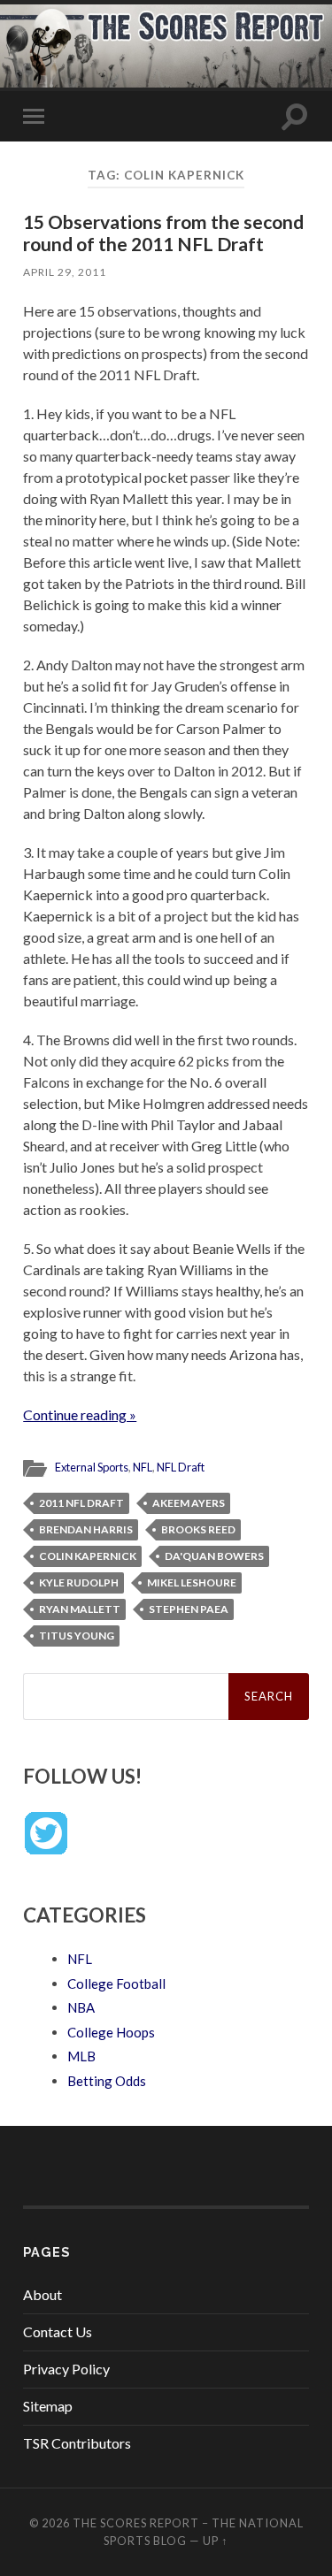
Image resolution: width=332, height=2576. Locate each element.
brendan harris (86, 1529)
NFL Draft (181, 1467)
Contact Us (58, 2331)
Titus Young (77, 1636)
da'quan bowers (214, 1556)
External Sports (92, 1467)
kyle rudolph (79, 1582)
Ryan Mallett (80, 1609)
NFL (143, 1467)
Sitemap (48, 2406)
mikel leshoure (192, 1582)
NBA (81, 2007)
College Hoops (111, 2032)
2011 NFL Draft (81, 1503)
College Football (116, 1984)
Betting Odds (107, 2081)
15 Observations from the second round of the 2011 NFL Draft (163, 233)
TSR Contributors (77, 2443)
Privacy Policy (66, 2369)
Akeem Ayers (189, 1503)
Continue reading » (80, 1414)
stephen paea (189, 1609)
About (42, 2294)
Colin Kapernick (88, 1556)
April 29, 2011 (65, 272)
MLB (81, 2056)
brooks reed (198, 1529)
